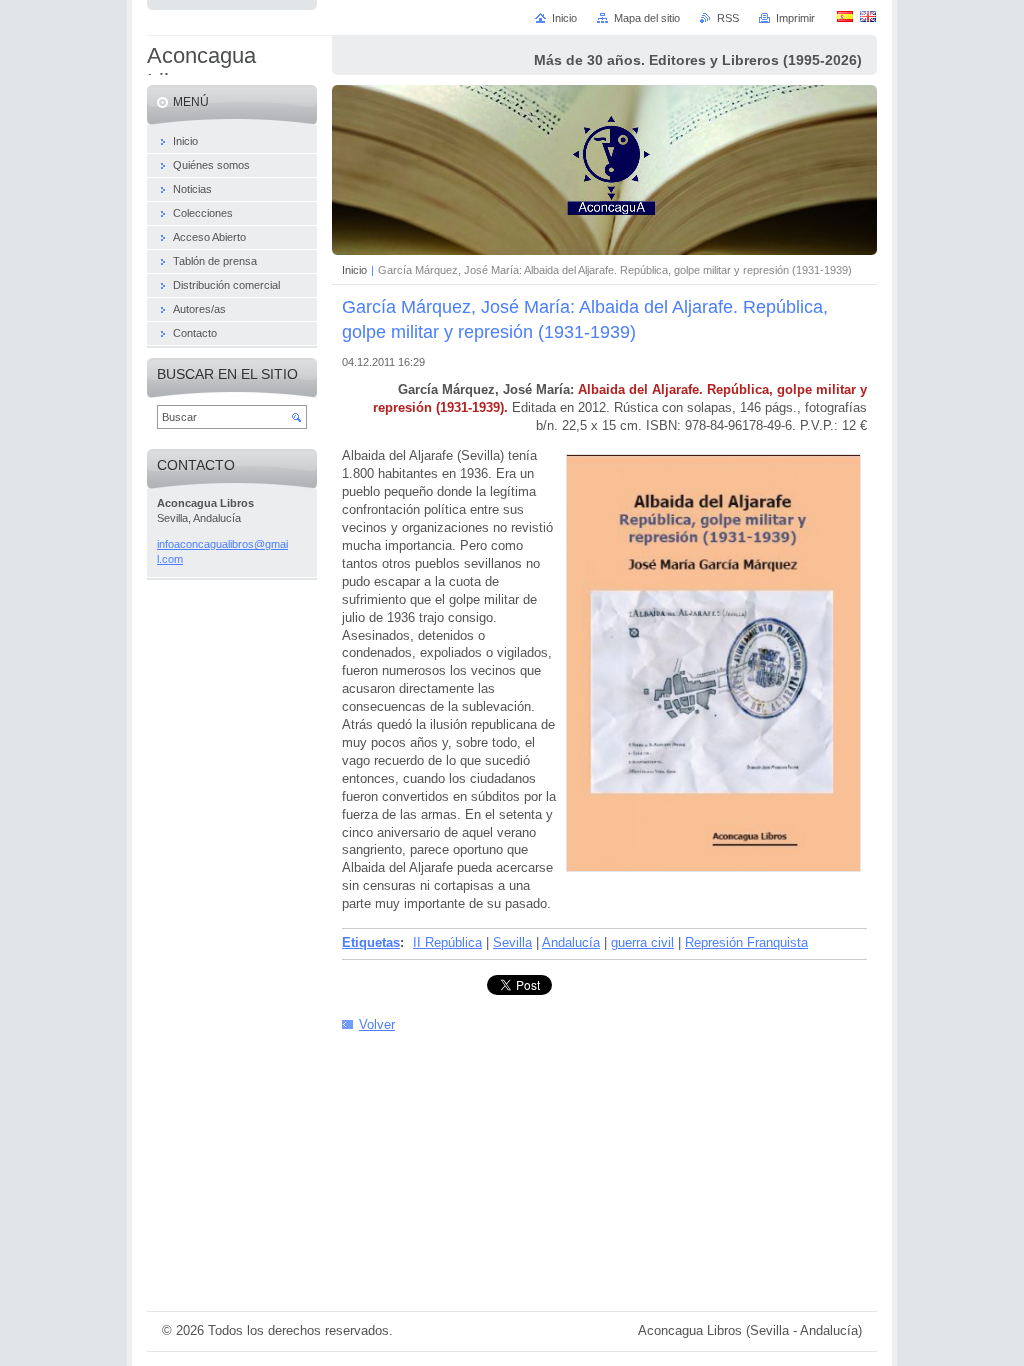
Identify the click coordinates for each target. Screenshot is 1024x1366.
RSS (728, 18)
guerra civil (642, 942)
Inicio (354, 270)
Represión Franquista (746, 942)
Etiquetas (371, 942)
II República (447, 942)
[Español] (845, 16)
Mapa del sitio (647, 18)
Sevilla (512, 942)
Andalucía (571, 942)
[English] (868, 16)
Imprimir (795, 18)
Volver (377, 1024)
